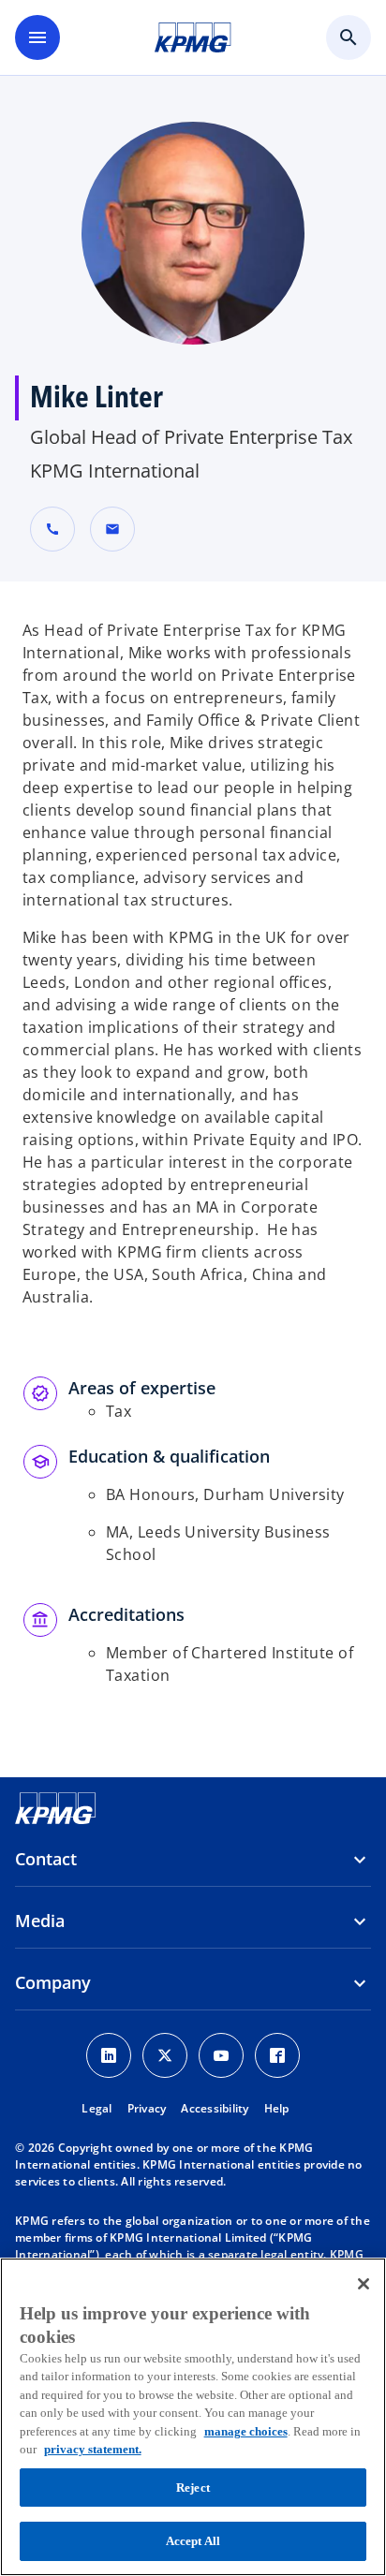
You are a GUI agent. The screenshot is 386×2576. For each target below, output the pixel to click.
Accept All (193, 2541)
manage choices (246, 2431)
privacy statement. (93, 2449)
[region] (193, 2417)
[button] (112, 529)
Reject (193, 2488)
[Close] (364, 2284)
